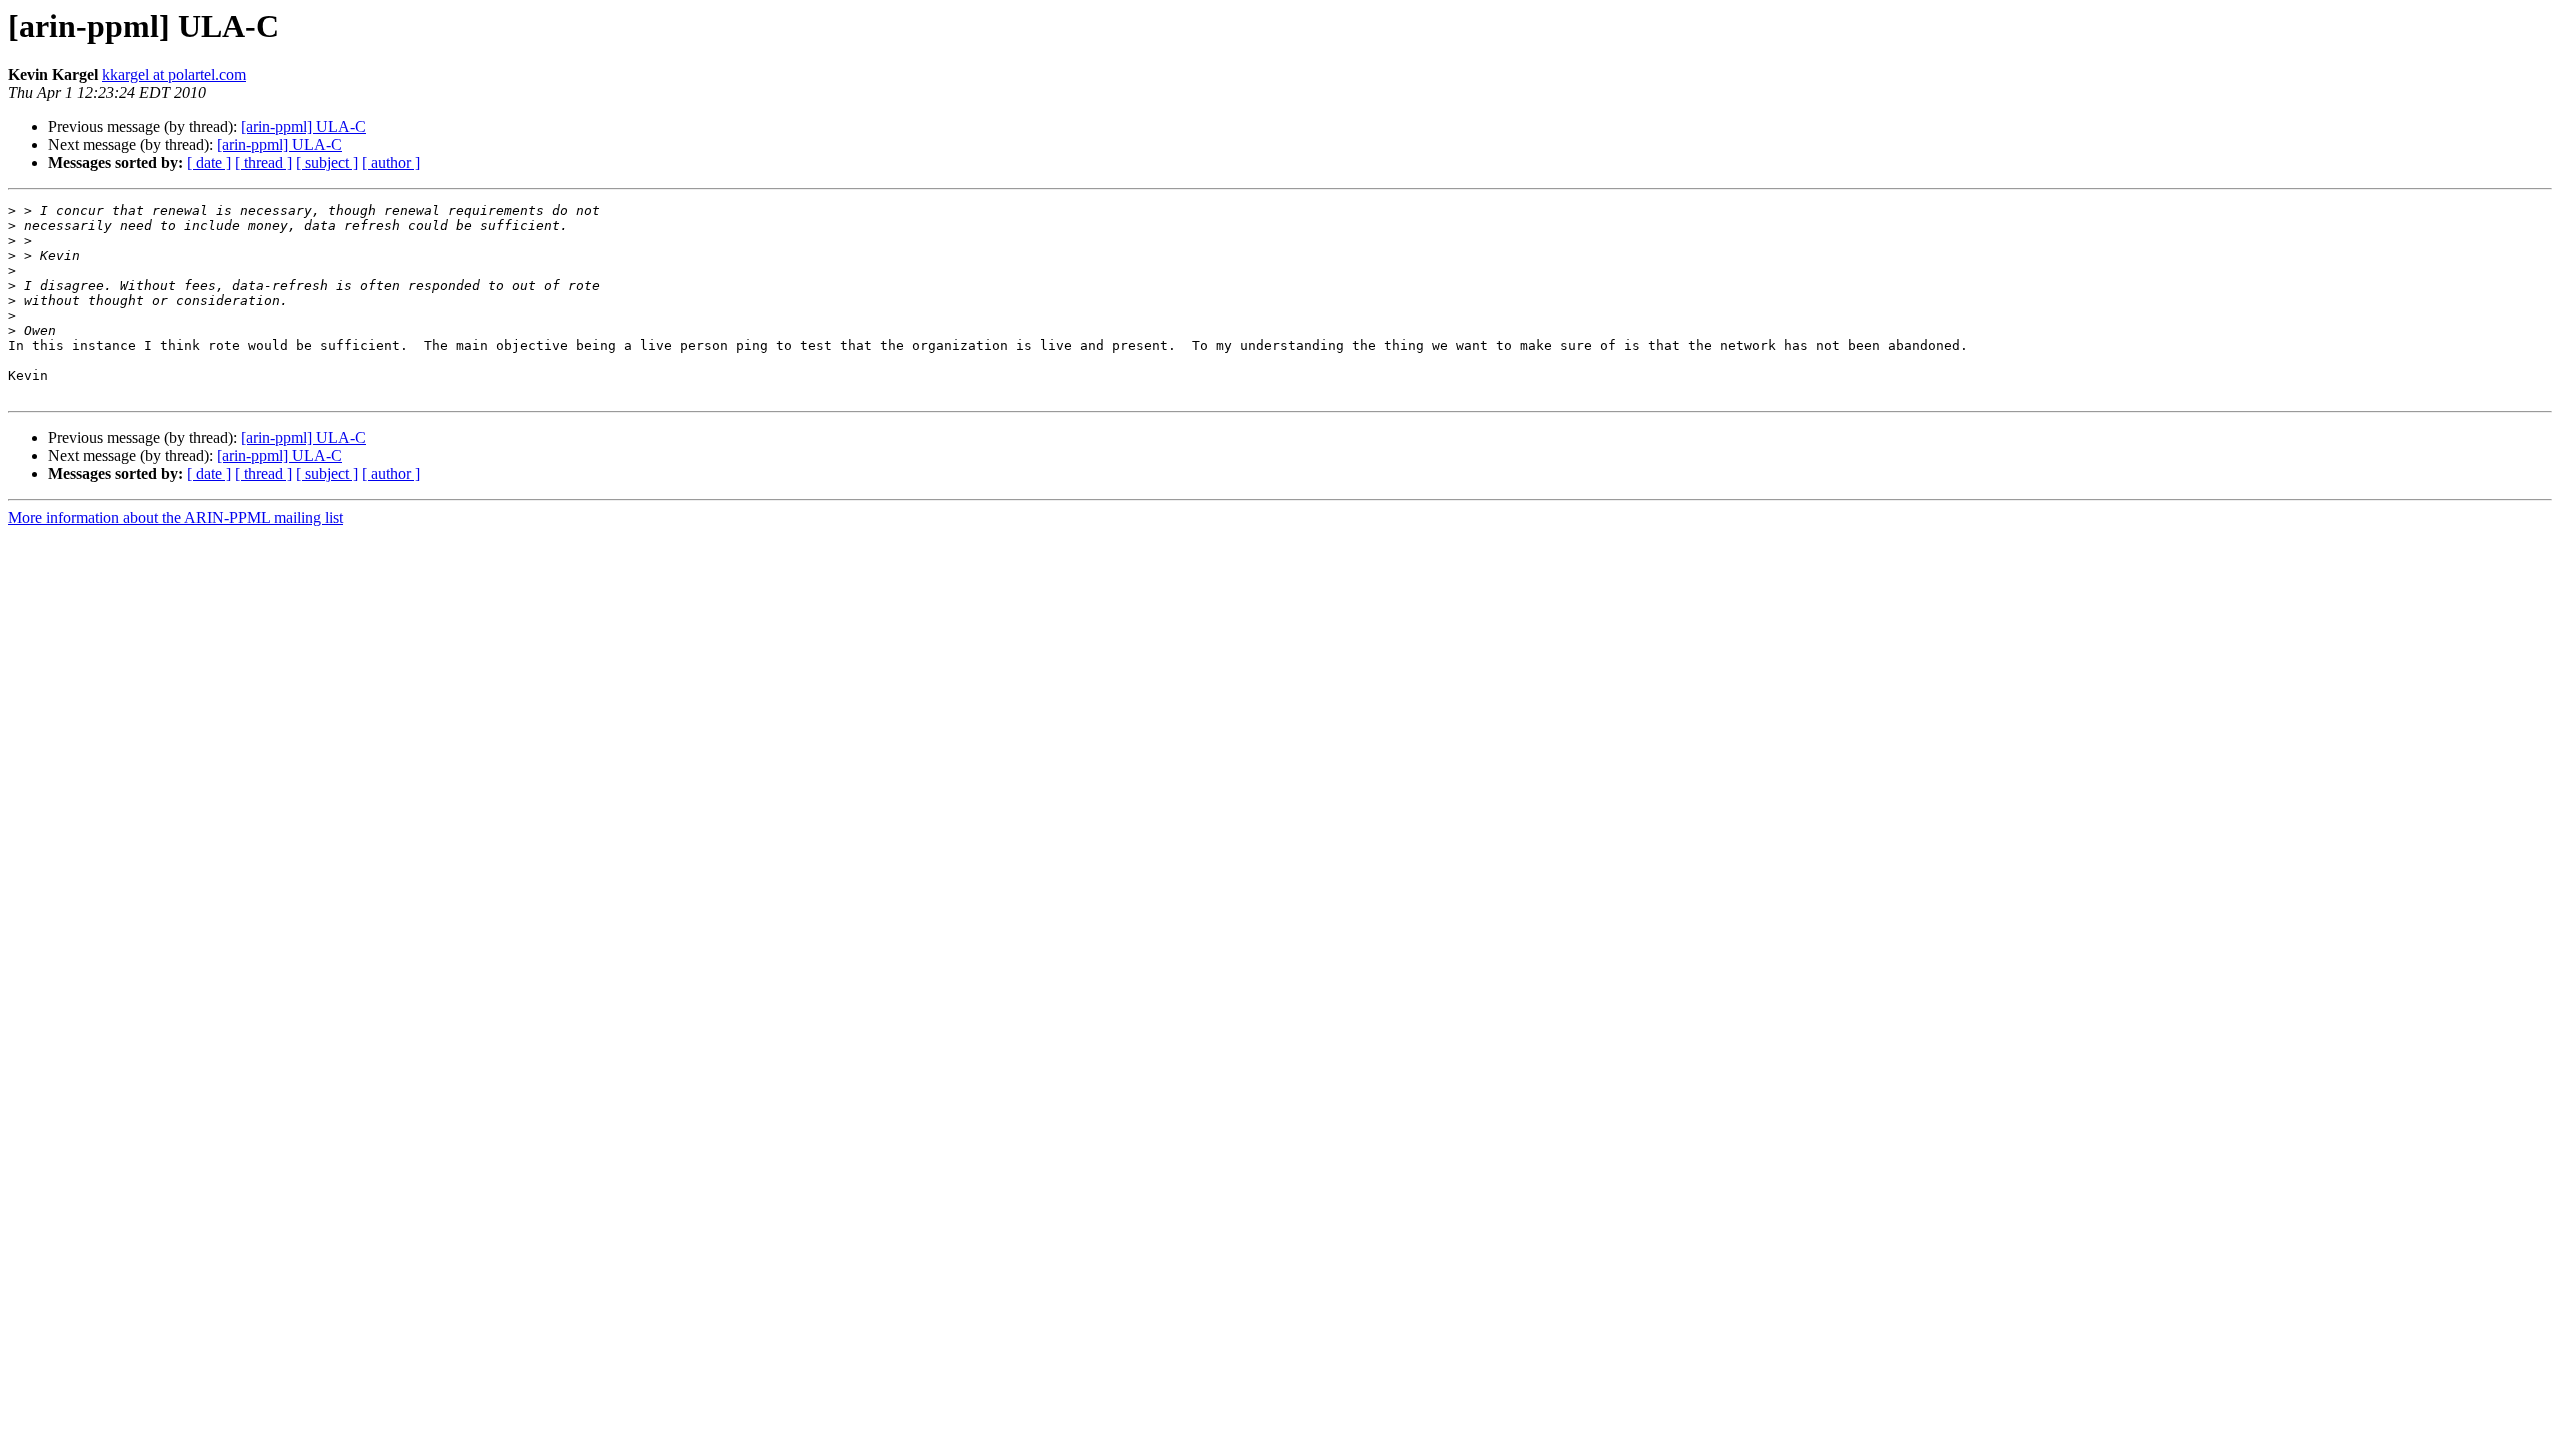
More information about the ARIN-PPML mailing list (175, 517)
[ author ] (391, 162)
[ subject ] (327, 162)
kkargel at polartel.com (174, 74)
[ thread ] (263, 162)
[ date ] (209, 162)
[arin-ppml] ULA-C (303, 126)
